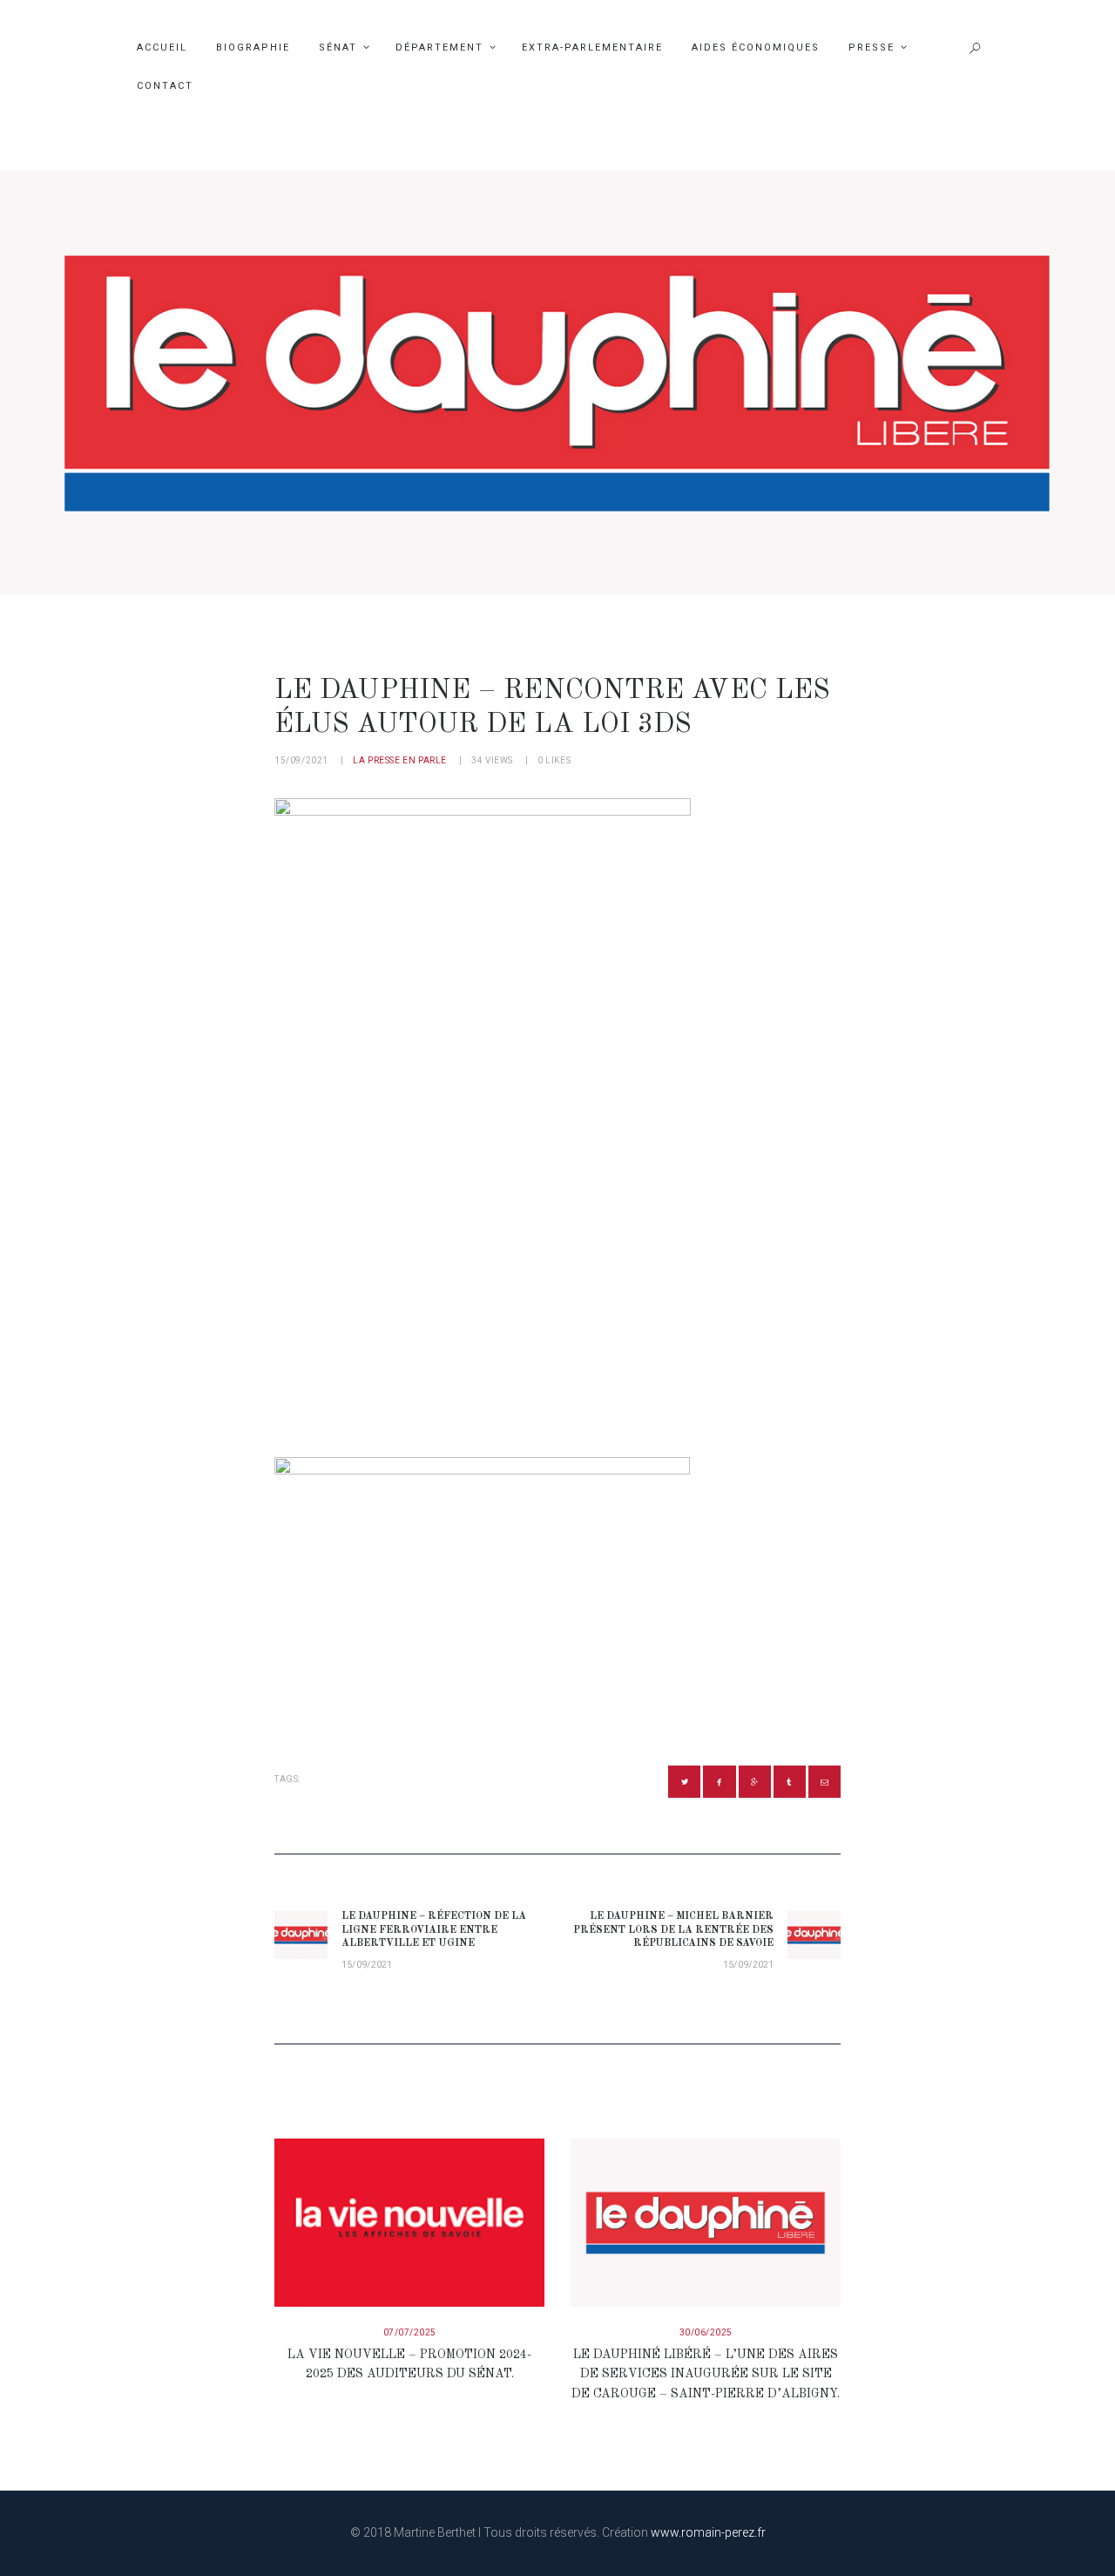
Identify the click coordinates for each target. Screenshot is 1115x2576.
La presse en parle (400, 760)
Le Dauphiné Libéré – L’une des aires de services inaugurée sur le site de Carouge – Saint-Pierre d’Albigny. (706, 2374)
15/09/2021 (301, 760)
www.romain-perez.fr (708, 2532)
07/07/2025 (410, 2332)
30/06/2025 (706, 2332)
